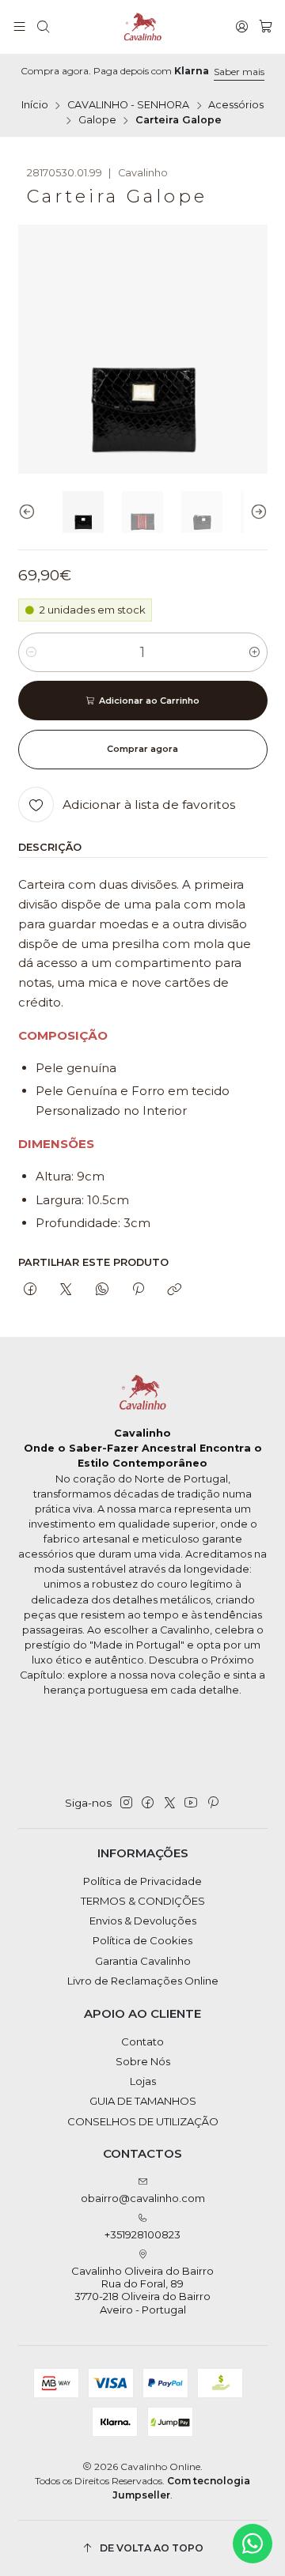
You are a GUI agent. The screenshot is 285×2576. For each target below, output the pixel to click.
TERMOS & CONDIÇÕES (143, 1901)
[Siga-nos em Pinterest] (213, 1803)
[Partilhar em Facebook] (30, 1290)
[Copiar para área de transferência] (175, 1290)
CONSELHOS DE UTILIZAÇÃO (143, 2121)
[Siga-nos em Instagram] (126, 1803)
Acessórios (236, 106)
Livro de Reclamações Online (143, 1981)
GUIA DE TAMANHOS (143, 2101)
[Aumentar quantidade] (255, 652)
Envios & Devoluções (143, 1921)
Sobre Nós (143, 2061)
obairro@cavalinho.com (143, 2198)
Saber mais (239, 72)
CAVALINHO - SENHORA (128, 106)
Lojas (143, 2081)
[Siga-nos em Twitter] (170, 1803)
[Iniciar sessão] (242, 27)
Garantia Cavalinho (143, 1961)
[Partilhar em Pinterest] (138, 1290)
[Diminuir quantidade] (31, 652)
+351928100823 (142, 2234)
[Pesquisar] (43, 27)
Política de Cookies (142, 1940)
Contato (142, 2042)
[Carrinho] (266, 27)
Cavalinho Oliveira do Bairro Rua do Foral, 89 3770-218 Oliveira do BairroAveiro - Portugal (142, 2290)
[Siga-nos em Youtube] (191, 1803)
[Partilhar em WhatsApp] (102, 1290)
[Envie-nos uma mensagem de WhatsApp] (253, 2544)
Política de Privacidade (142, 1881)
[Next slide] (256, 512)
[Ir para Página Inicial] (142, 27)
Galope (97, 121)
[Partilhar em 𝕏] (66, 1290)
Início (35, 106)
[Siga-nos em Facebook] (148, 1803)
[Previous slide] (30, 512)
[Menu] (19, 27)
